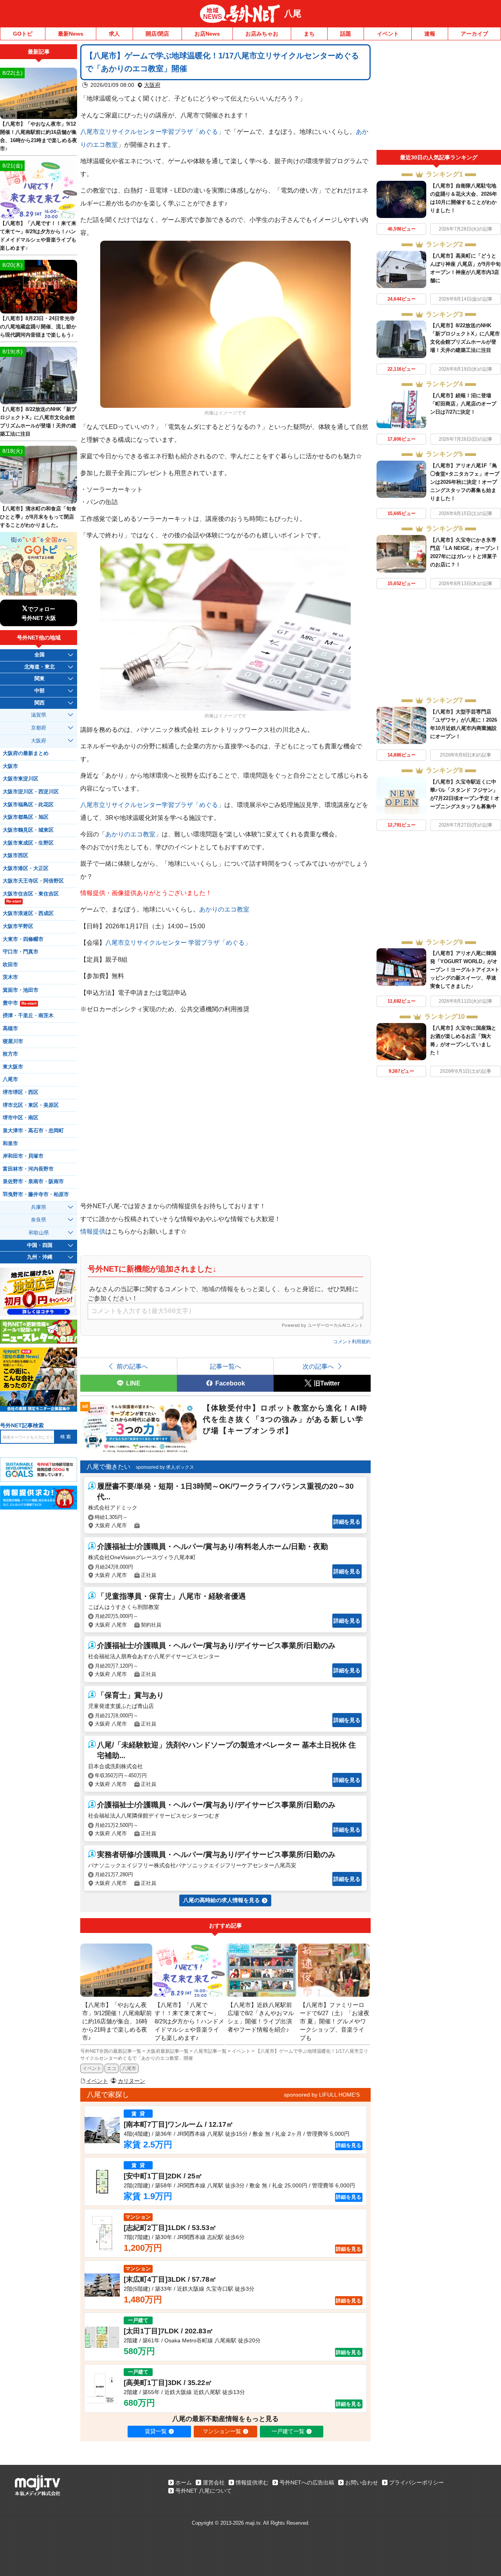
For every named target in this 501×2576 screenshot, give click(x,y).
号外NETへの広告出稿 (307, 2482)
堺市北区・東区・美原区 (31, 1105)
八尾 (293, 14)
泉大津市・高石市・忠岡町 (33, 1131)
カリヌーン (132, 2081)
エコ (112, 2068)
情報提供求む (252, 2482)
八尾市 (129, 2068)
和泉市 (10, 1144)
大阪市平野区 (18, 926)
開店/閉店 (157, 34)
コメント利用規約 (352, 1342)
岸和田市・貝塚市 (23, 1156)
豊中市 (20, 1003)
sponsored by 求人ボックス (165, 1467)
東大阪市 (13, 1067)
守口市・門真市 (21, 952)
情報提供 (93, 1231)
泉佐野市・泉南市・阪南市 (33, 1182)
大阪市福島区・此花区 (28, 805)
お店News (207, 34)
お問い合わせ (362, 2482)
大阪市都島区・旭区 (26, 817)
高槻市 (10, 1029)
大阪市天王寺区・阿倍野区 (33, 881)
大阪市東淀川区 (21, 779)
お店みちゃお (262, 34)
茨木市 (10, 977)
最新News (71, 34)
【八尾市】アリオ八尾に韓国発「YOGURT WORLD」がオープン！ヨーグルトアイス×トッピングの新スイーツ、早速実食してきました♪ (465, 970)
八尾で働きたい (108, 1467)
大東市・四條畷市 (23, 939)
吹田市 (10, 965)
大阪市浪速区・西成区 (28, 913)
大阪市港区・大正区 (26, 868)
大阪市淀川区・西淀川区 (31, 792)
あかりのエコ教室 (130, 834)
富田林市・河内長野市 (28, 1169)
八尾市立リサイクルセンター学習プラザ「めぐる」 (152, 132)
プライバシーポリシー (416, 2482)
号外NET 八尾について (204, 2491)
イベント (388, 34)
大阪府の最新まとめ (26, 753)
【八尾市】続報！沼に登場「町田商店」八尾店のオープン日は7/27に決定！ (463, 404)
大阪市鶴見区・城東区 (28, 830)
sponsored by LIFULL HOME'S (322, 2095)
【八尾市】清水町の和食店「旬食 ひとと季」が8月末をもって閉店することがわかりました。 (38, 517)
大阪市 (10, 766)
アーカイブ (474, 34)
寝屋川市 (13, 1041)
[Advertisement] (439, 97)
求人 (114, 34)
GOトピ (23, 34)
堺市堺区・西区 (21, 1092)
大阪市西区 (15, 856)
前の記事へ (132, 1366)
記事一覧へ (225, 1366)
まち (309, 34)
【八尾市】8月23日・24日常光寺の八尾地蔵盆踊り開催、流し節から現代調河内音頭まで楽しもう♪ (38, 327)
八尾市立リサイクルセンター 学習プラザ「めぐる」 (178, 942)
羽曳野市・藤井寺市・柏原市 (36, 1194)
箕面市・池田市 (21, 990)
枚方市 (10, 1054)
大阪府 (152, 85)
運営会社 (214, 2482)
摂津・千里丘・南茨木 (28, 1016)
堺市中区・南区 (21, 1118)
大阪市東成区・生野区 (28, 843)
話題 (346, 34)
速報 (430, 34)
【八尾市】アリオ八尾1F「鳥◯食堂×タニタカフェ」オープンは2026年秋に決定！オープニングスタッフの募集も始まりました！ (465, 482)
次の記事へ (318, 1366)
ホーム (184, 2482)
